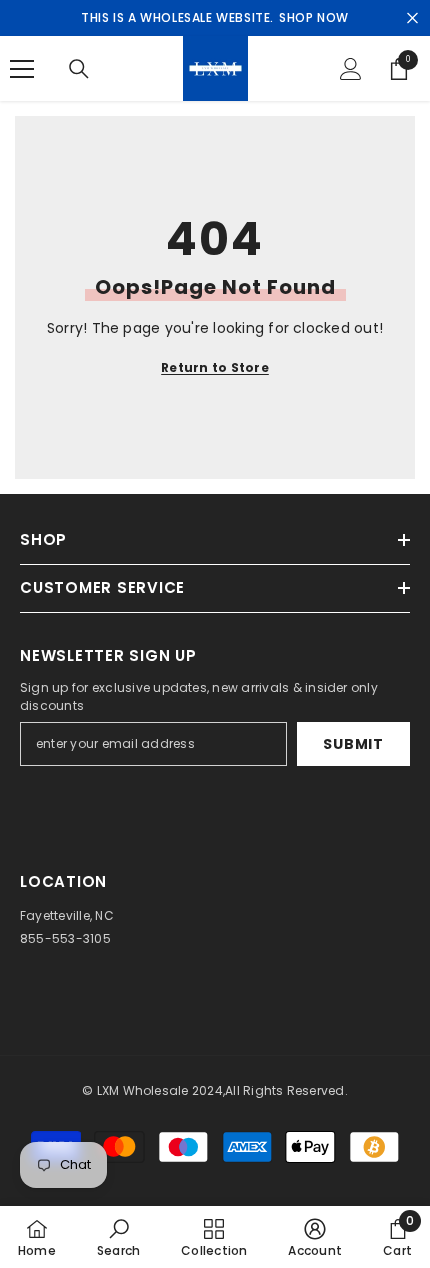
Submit (353, 744)
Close (412, 18)
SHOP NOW (314, 17)
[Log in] (351, 69)
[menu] (22, 69)
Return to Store (215, 367)
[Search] (79, 69)
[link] (118, 1237)
